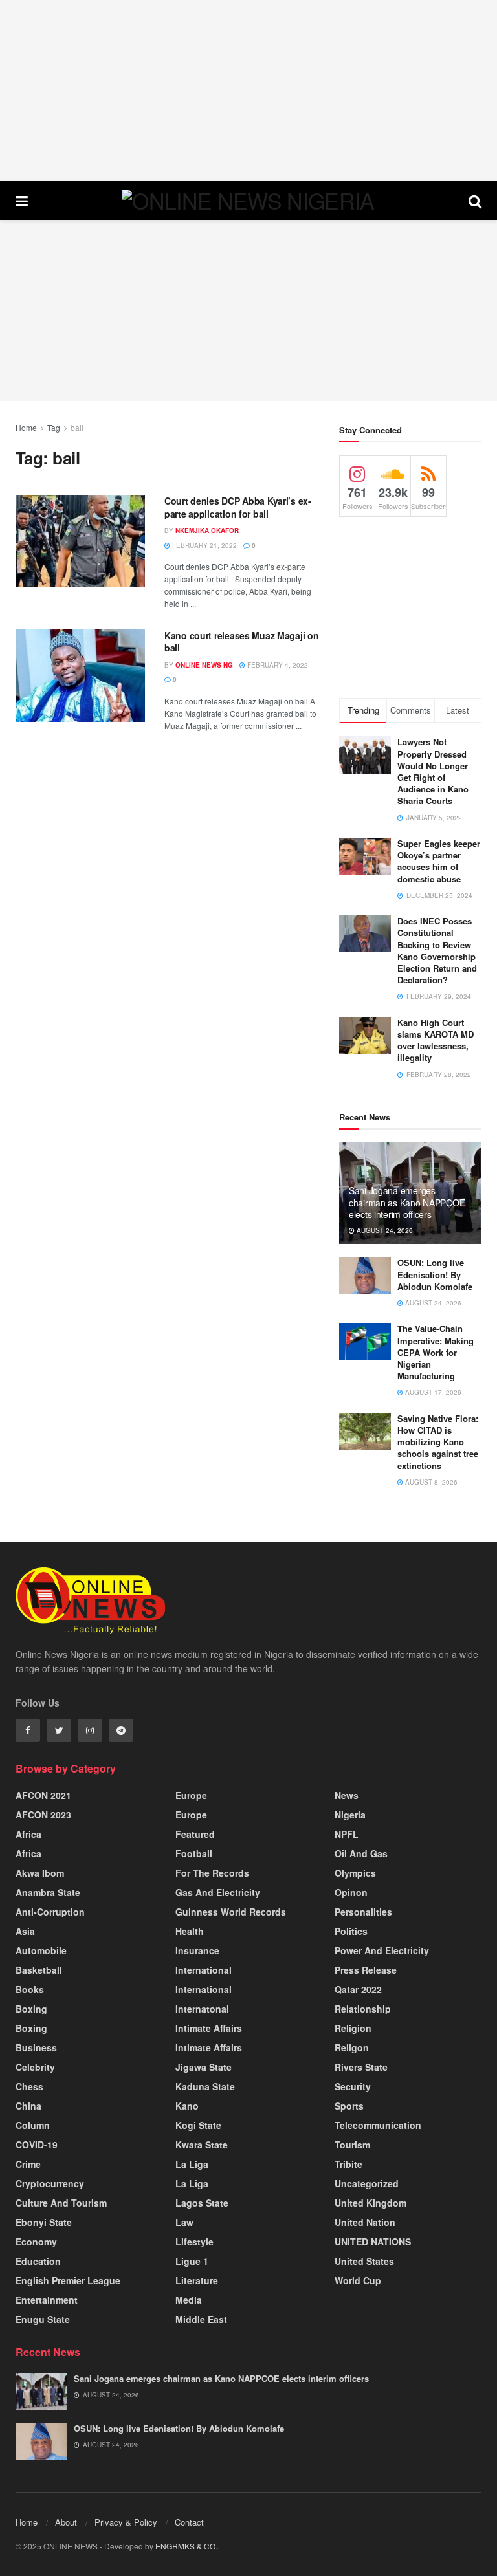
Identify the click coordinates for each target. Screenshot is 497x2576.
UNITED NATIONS (373, 2242)
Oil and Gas (361, 1853)
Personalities (363, 1912)
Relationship (363, 2009)
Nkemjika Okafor (207, 530)
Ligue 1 (192, 2261)
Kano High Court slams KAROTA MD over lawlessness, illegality (436, 1040)
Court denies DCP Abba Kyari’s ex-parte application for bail (238, 507)
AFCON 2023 (43, 1815)
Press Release (366, 1970)
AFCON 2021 (43, 1795)
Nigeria (350, 1815)
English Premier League (68, 2280)
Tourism (352, 2145)
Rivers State (361, 2067)
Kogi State (198, 2125)
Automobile (41, 1950)
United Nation (365, 2222)
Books (30, 1989)
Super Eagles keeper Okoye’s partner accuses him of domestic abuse (439, 861)
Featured (195, 1834)
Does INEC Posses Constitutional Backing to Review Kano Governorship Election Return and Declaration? (437, 950)
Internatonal (202, 2009)
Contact (189, 2522)
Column (33, 2125)
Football (194, 1853)
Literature (197, 2280)
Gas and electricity (218, 1892)
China (28, 2106)
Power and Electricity (382, 1950)
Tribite (348, 2164)
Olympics (355, 1873)
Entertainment (47, 2300)
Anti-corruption (50, 1912)
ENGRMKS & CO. (186, 2546)
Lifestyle (194, 2242)
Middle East (201, 2319)
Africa (28, 1834)
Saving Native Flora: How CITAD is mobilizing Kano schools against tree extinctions (438, 1442)
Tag (54, 427)
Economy (36, 2242)
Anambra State (48, 1892)
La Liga (192, 2164)
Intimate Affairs (209, 2028)
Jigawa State (204, 2067)
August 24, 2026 (384, 1230)
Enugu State (43, 2319)
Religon (352, 2047)
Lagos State (202, 2203)
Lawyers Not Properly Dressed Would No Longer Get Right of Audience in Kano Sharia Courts (433, 771)
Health (190, 1931)
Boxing (31, 2009)
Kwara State (202, 2145)
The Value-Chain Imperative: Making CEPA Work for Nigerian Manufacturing (436, 1352)
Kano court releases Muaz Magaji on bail (241, 642)
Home (26, 427)
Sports (349, 2106)
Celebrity (35, 2067)
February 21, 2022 (204, 545)
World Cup (358, 2280)
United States (364, 2261)
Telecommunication (378, 2125)
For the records (212, 1873)
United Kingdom (370, 2203)
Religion (353, 2028)
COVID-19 (37, 2145)
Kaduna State (205, 2086)
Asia (25, 1931)
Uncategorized (367, 2183)
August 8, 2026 (430, 1482)
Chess (29, 2086)
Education (38, 2261)
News (347, 1795)
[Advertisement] (248, 91)
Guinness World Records (231, 1912)
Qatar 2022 (358, 1989)
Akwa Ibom (40, 1873)
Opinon (351, 1892)
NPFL (347, 1834)
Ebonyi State (44, 2222)
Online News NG (204, 665)
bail (77, 427)
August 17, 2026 (432, 1392)
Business (36, 2047)
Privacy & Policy (126, 2522)
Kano (187, 2106)
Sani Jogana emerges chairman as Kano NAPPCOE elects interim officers (407, 1202)
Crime (28, 2164)
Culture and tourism (61, 2203)
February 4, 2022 (277, 665)
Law (184, 2222)
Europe (191, 1795)
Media (189, 2300)
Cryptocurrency (50, 2183)
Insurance (197, 1950)
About (66, 2522)
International (204, 1970)
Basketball (39, 1970)
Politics (351, 1931)
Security (353, 2086)
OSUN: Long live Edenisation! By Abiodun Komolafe (435, 1274)
